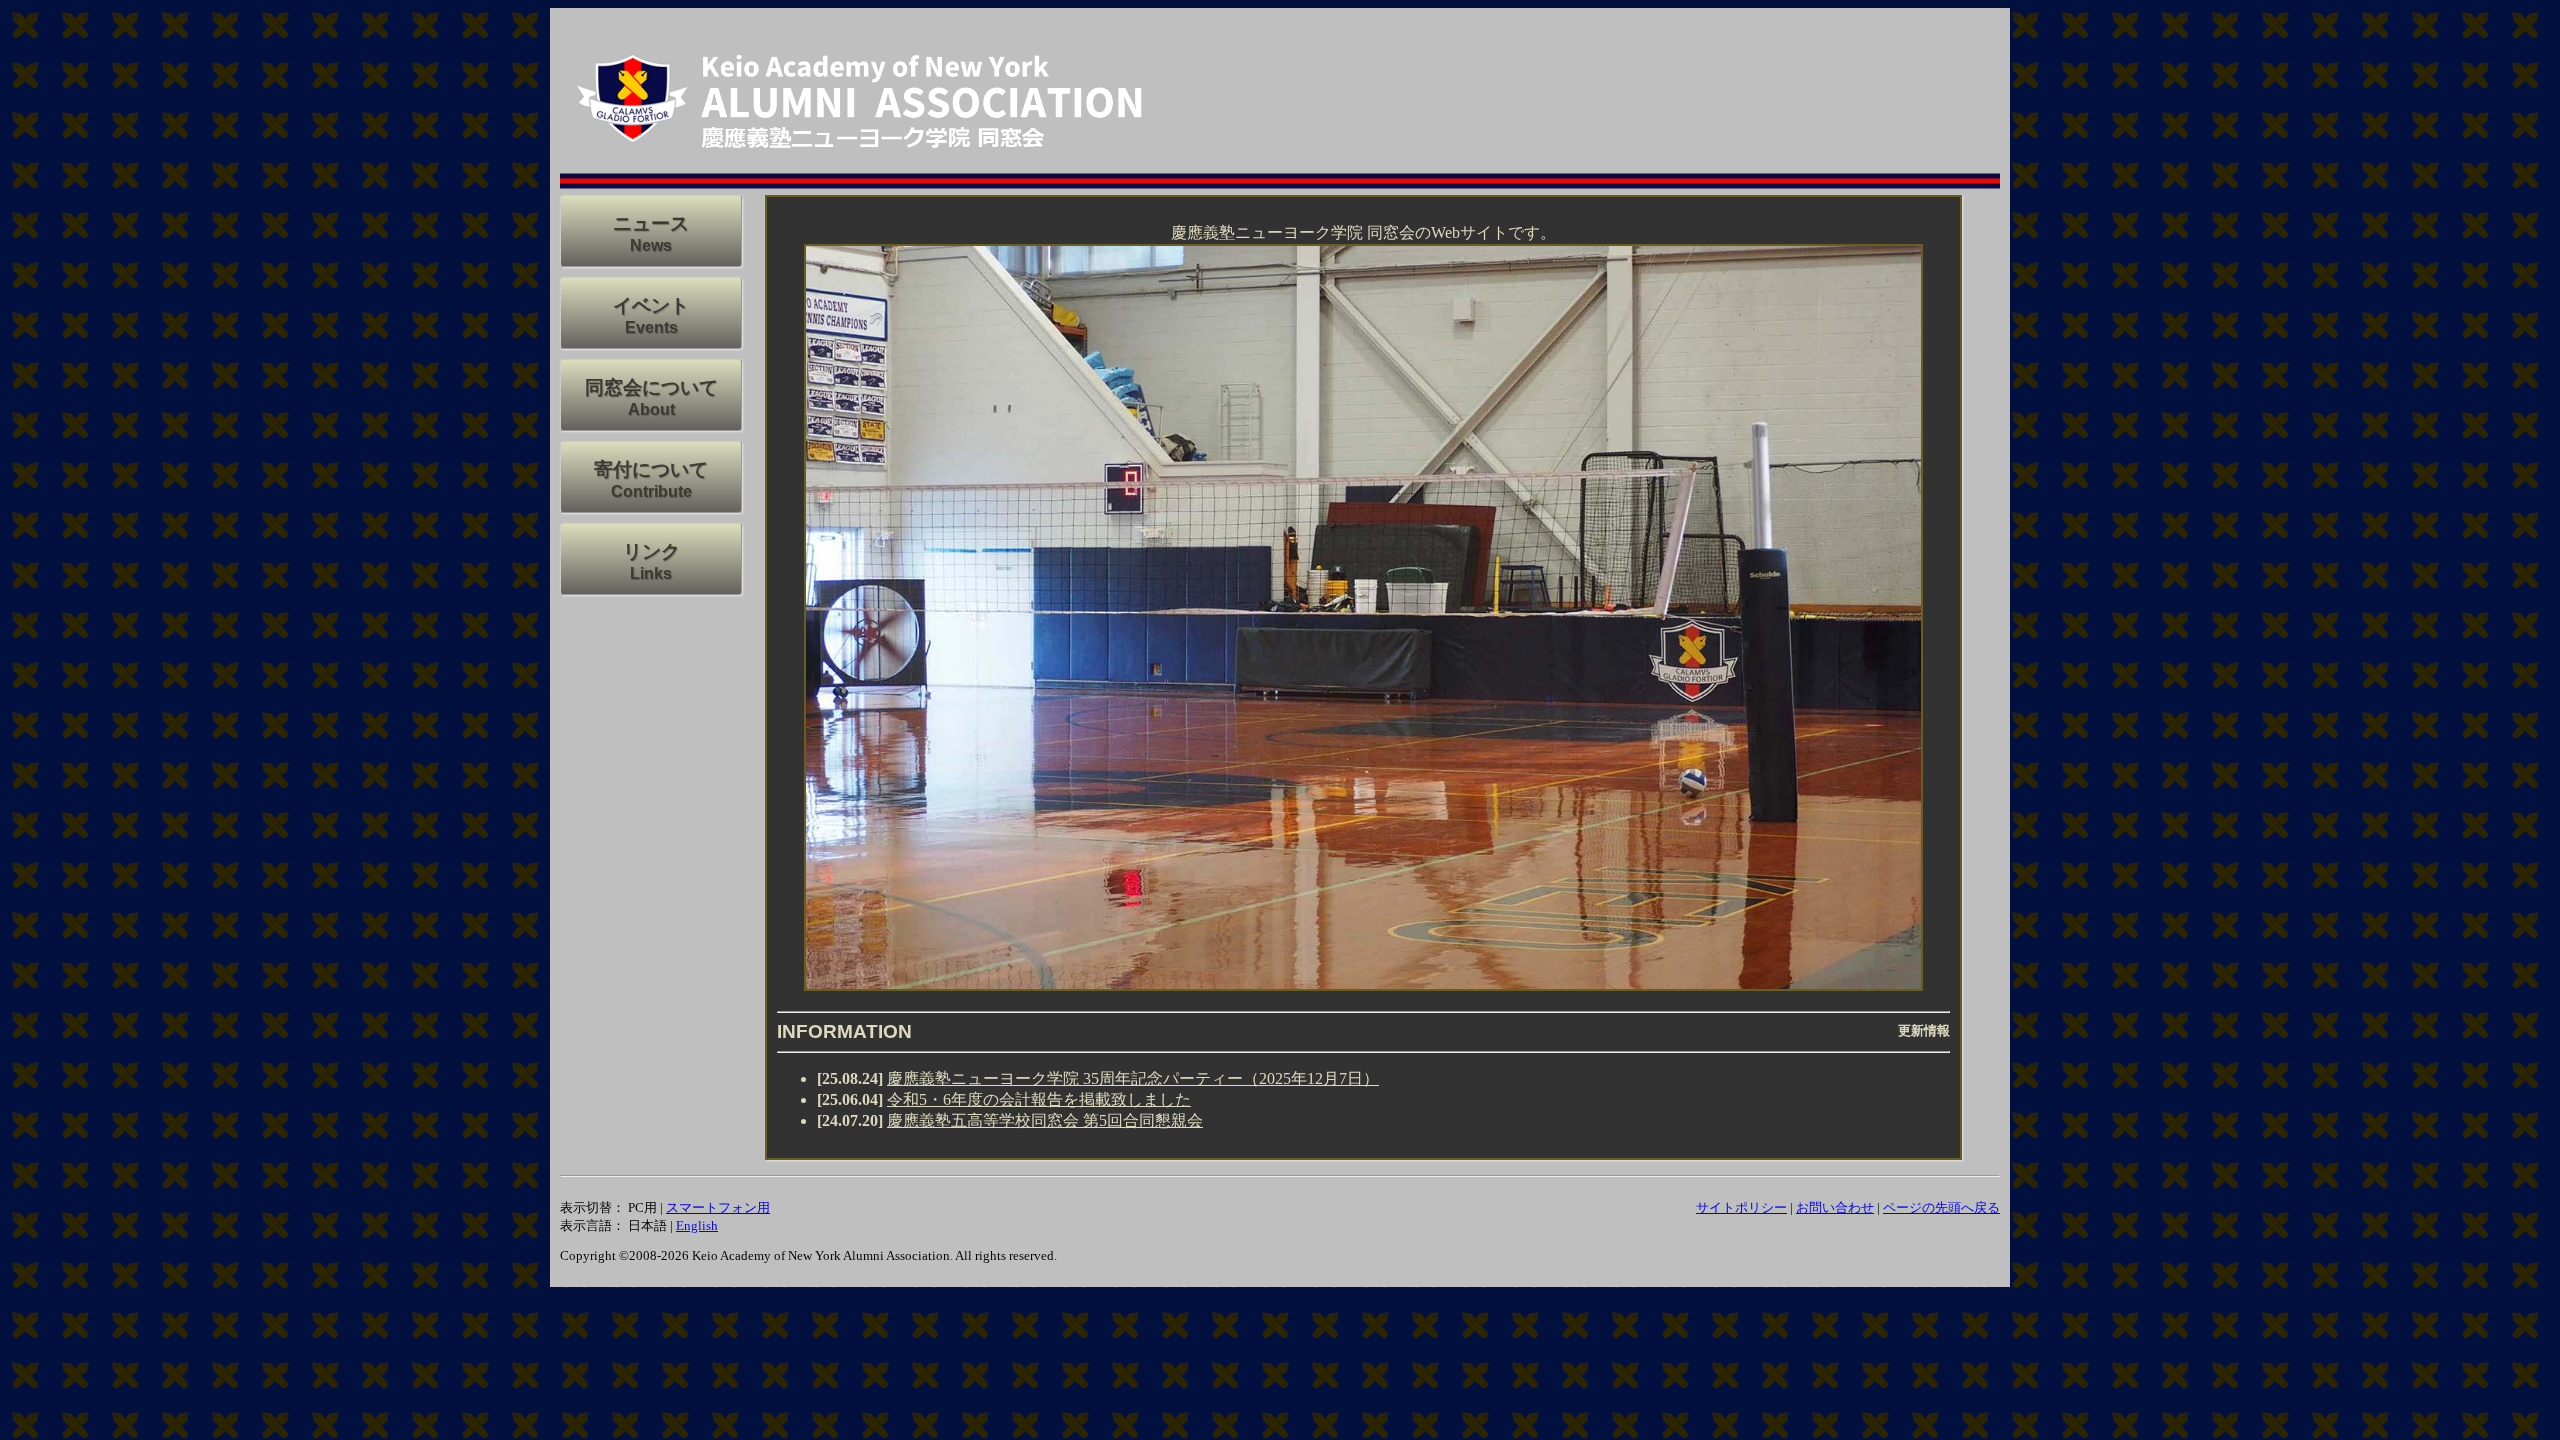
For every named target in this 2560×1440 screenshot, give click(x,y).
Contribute (651, 491)
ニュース (651, 223)
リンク (651, 551)
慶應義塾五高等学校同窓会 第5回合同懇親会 (1045, 1120)
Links (651, 573)
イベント (651, 305)
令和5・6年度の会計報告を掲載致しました (1039, 1099)
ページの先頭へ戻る (1941, 1207)
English (697, 1225)
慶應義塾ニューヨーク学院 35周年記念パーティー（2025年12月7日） (1133, 1078)
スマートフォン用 (718, 1207)
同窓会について (651, 387)
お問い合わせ (1835, 1207)
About (651, 409)
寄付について (651, 469)
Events (651, 327)
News (651, 245)
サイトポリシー (1741, 1207)
